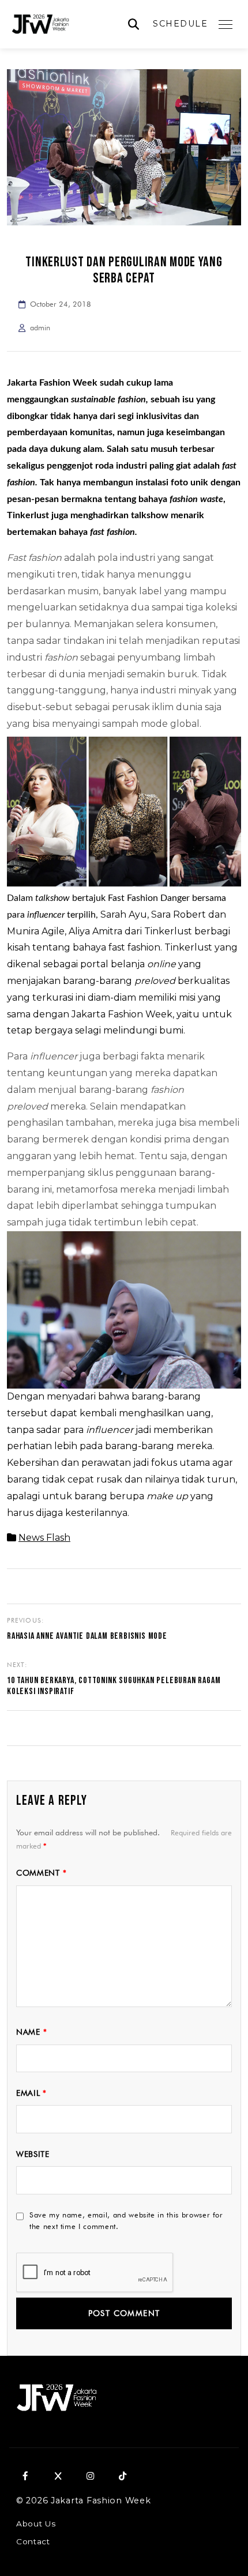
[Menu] (226, 24)
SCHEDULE (180, 24)
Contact (33, 2541)
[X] (58, 2476)
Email (31, 2093)
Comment (41, 1873)
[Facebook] (25, 2476)
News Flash (44, 1538)
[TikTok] (122, 2476)
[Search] (134, 24)
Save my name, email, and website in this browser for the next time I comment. (126, 2221)
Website (33, 2154)
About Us (36, 2524)
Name (31, 2032)
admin (40, 328)
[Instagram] (90, 2476)
